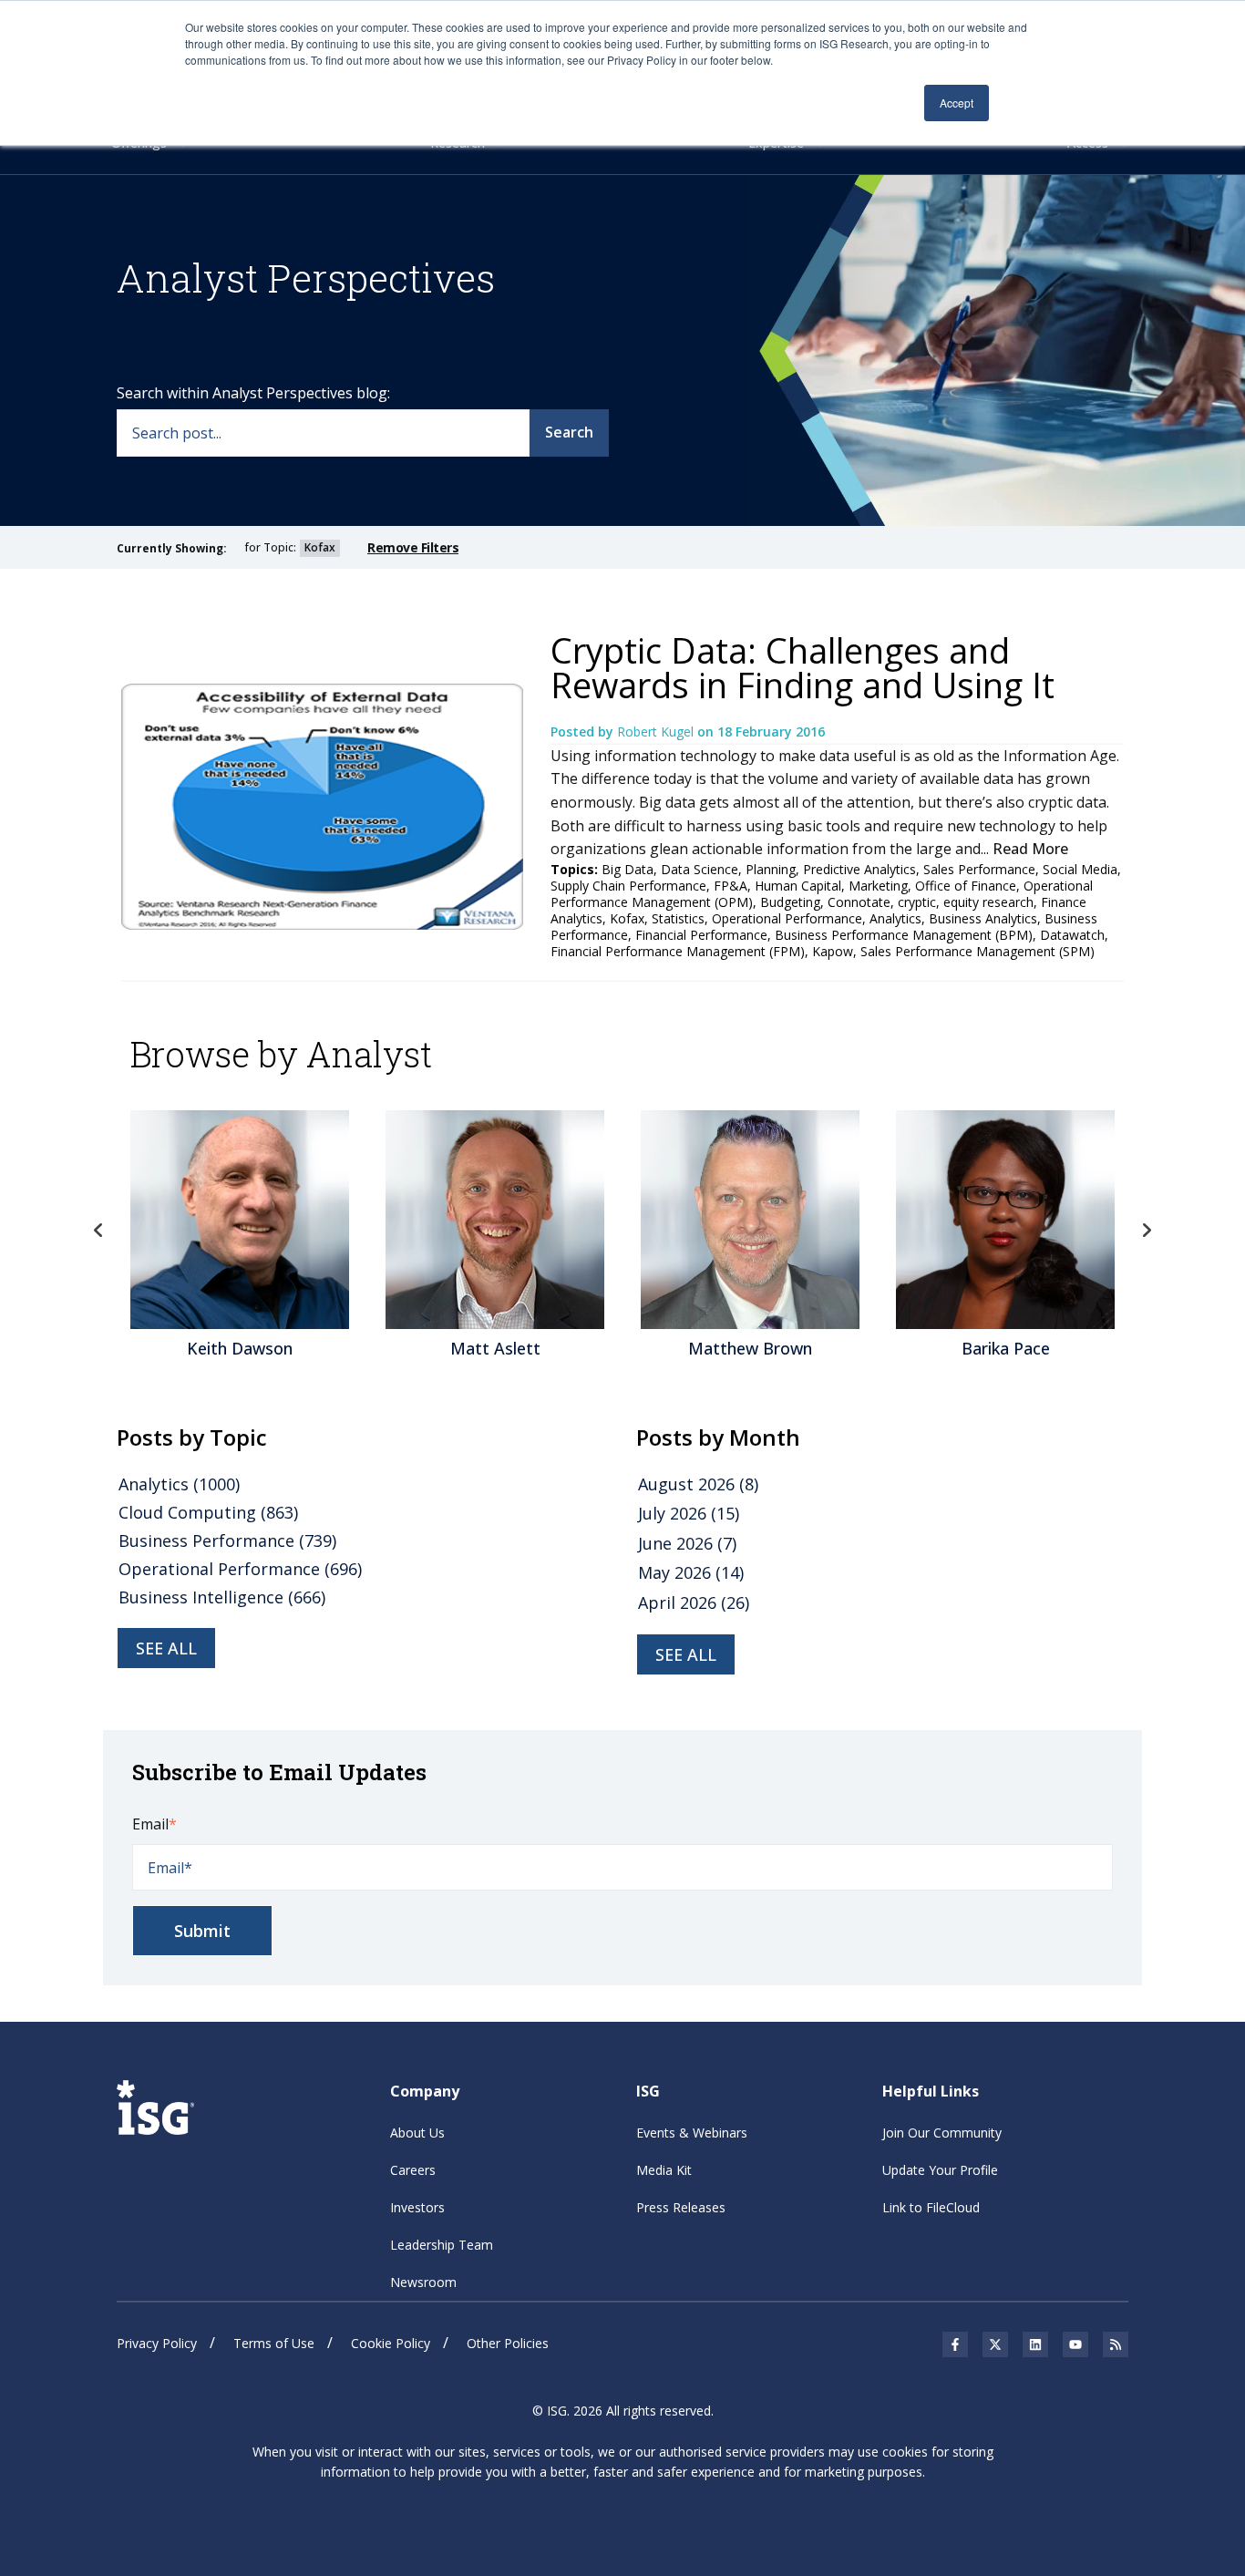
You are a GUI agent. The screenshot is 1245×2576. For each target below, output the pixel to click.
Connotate (859, 902)
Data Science (700, 869)
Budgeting (790, 902)
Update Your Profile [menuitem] (940, 2170)
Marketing (878, 886)
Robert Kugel (657, 732)
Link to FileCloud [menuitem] (931, 2207)
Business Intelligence (222, 1597)
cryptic (917, 902)
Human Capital (798, 886)
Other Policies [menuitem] (508, 2343)
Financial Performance (701, 935)
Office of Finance (966, 886)
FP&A (731, 886)
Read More (1030, 849)
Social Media (1080, 869)
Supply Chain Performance (628, 886)
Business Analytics (983, 918)
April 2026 (694, 1602)
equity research (988, 902)
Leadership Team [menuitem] (442, 2245)
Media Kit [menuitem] (664, 2170)
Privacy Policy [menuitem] (157, 2343)
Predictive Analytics (859, 869)
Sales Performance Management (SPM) (977, 951)
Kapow (833, 951)
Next (1147, 1231)
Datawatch (1072, 935)
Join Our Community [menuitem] (942, 2133)
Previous (98, 1231)
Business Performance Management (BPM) (904, 935)
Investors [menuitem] (417, 2207)
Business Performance (227, 1540)
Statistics (678, 918)
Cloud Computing (208, 1512)
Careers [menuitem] (413, 2170)
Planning (771, 869)
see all (166, 1648)
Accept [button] (957, 103)
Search (569, 432)
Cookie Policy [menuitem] (391, 2343)
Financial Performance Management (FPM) (678, 951)
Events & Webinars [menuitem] (692, 2133)
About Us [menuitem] (417, 2133)
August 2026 (698, 1484)
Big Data (628, 869)
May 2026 (691, 1572)
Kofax (627, 918)
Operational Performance (787, 918)
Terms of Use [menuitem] (274, 2343)
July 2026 (689, 1513)
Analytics (895, 918)
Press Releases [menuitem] (681, 2207)
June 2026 (687, 1543)
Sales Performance (979, 869)
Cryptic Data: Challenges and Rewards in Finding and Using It (803, 667)
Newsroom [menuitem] (423, 2282)
